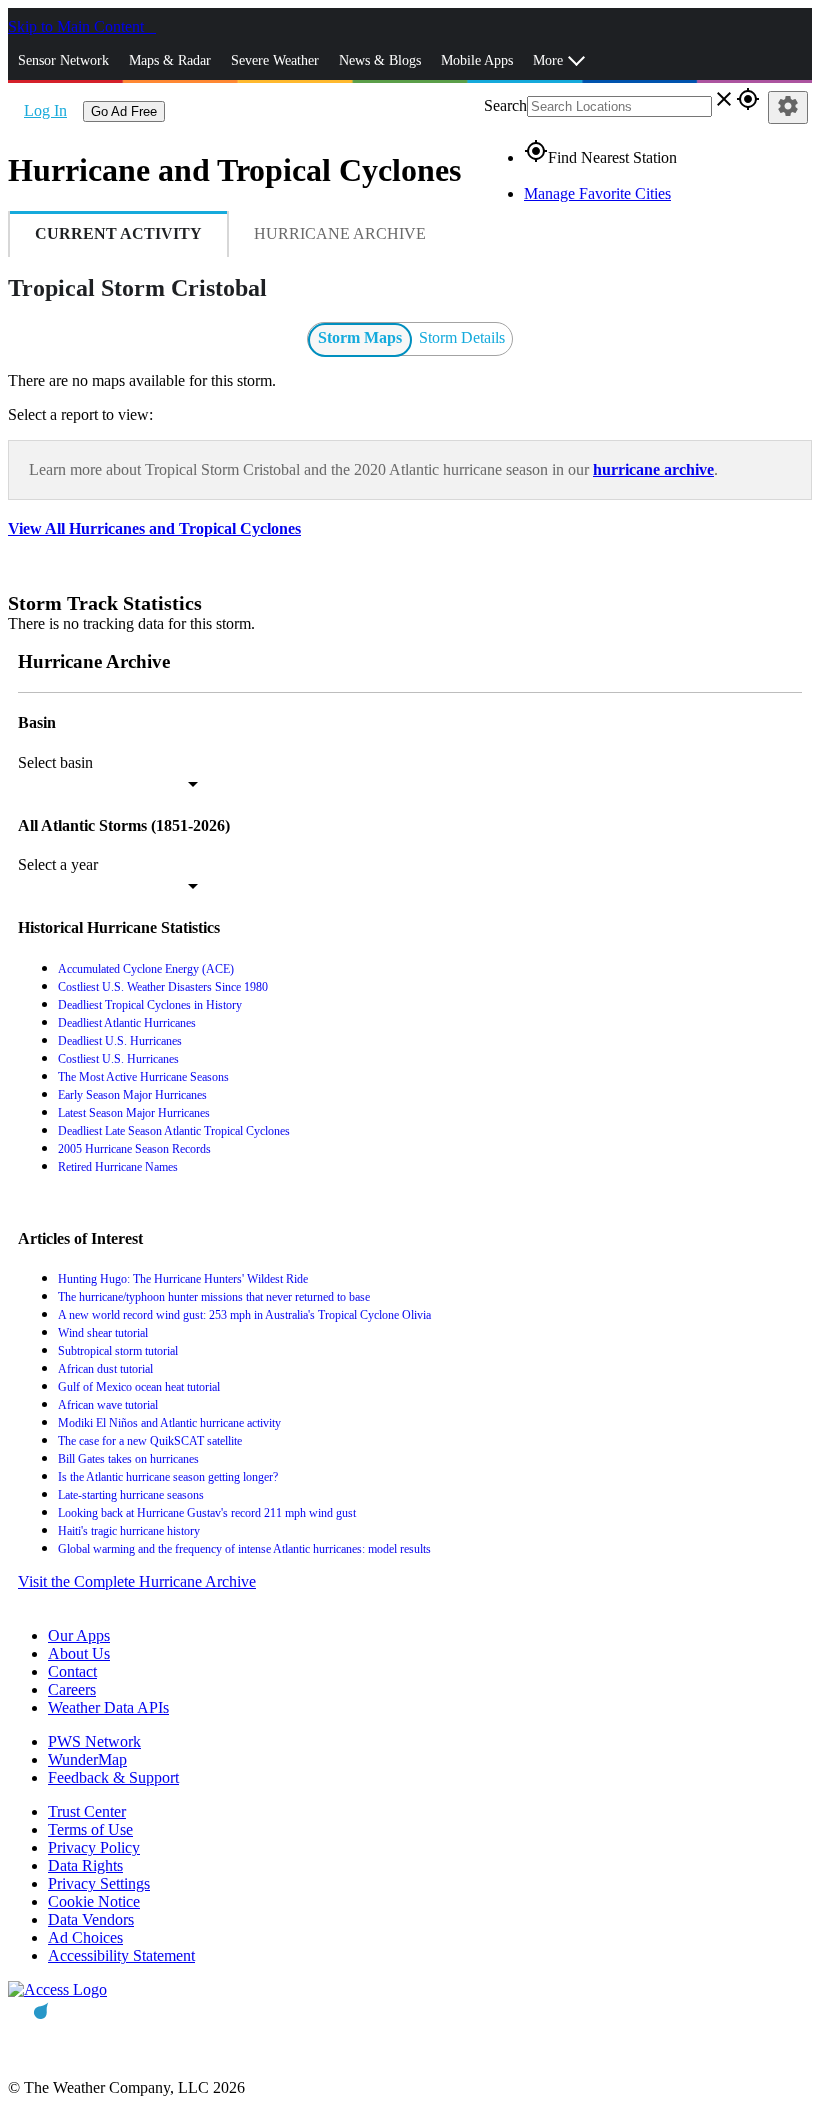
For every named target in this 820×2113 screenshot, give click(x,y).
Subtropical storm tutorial (118, 1351)
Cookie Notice (94, 1901)
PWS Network (94, 1741)
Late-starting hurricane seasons (131, 1495)
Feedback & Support (113, 1777)
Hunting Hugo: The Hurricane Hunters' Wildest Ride (183, 1279)
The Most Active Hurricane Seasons (143, 1077)
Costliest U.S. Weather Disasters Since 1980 (163, 987)
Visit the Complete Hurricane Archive (137, 1581)
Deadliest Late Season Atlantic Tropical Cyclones (174, 1131)
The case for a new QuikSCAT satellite (150, 1441)
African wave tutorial (108, 1405)
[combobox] (108, 784)
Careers (72, 1689)
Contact (72, 1671)
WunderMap (87, 1759)
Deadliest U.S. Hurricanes (120, 1041)
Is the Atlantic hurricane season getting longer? (168, 1477)
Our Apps (79, 1635)
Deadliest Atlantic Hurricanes (127, 1023)
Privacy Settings (99, 1883)
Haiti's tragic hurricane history (129, 1531)
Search (505, 105)
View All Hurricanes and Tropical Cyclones (154, 528)
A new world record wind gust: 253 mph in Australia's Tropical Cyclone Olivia (244, 1315)
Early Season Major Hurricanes (132, 1095)
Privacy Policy (94, 1847)
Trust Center (87, 1811)
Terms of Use (90, 1829)
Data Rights (85, 1865)
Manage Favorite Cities (597, 193)
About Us (79, 1653)
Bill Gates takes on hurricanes (128, 1459)
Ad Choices (85, 1937)
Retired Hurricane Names (118, 1167)
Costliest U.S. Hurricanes (118, 1059)
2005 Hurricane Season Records (134, 1149)
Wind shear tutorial (103, 1333)
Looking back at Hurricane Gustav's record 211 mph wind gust (207, 1513)
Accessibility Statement (121, 1955)
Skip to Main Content (78, 26)
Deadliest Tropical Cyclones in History (150, 1005)
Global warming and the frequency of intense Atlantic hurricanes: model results (244, 1549)
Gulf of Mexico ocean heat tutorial (139, 1387)
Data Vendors (91, 1919)
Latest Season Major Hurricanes (134, 1113)
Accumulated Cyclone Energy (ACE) (146, 969)
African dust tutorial (105, 1369)
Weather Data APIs (108, 1707)
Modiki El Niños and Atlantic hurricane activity (169, 1423)
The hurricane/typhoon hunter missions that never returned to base (214, 1297)
